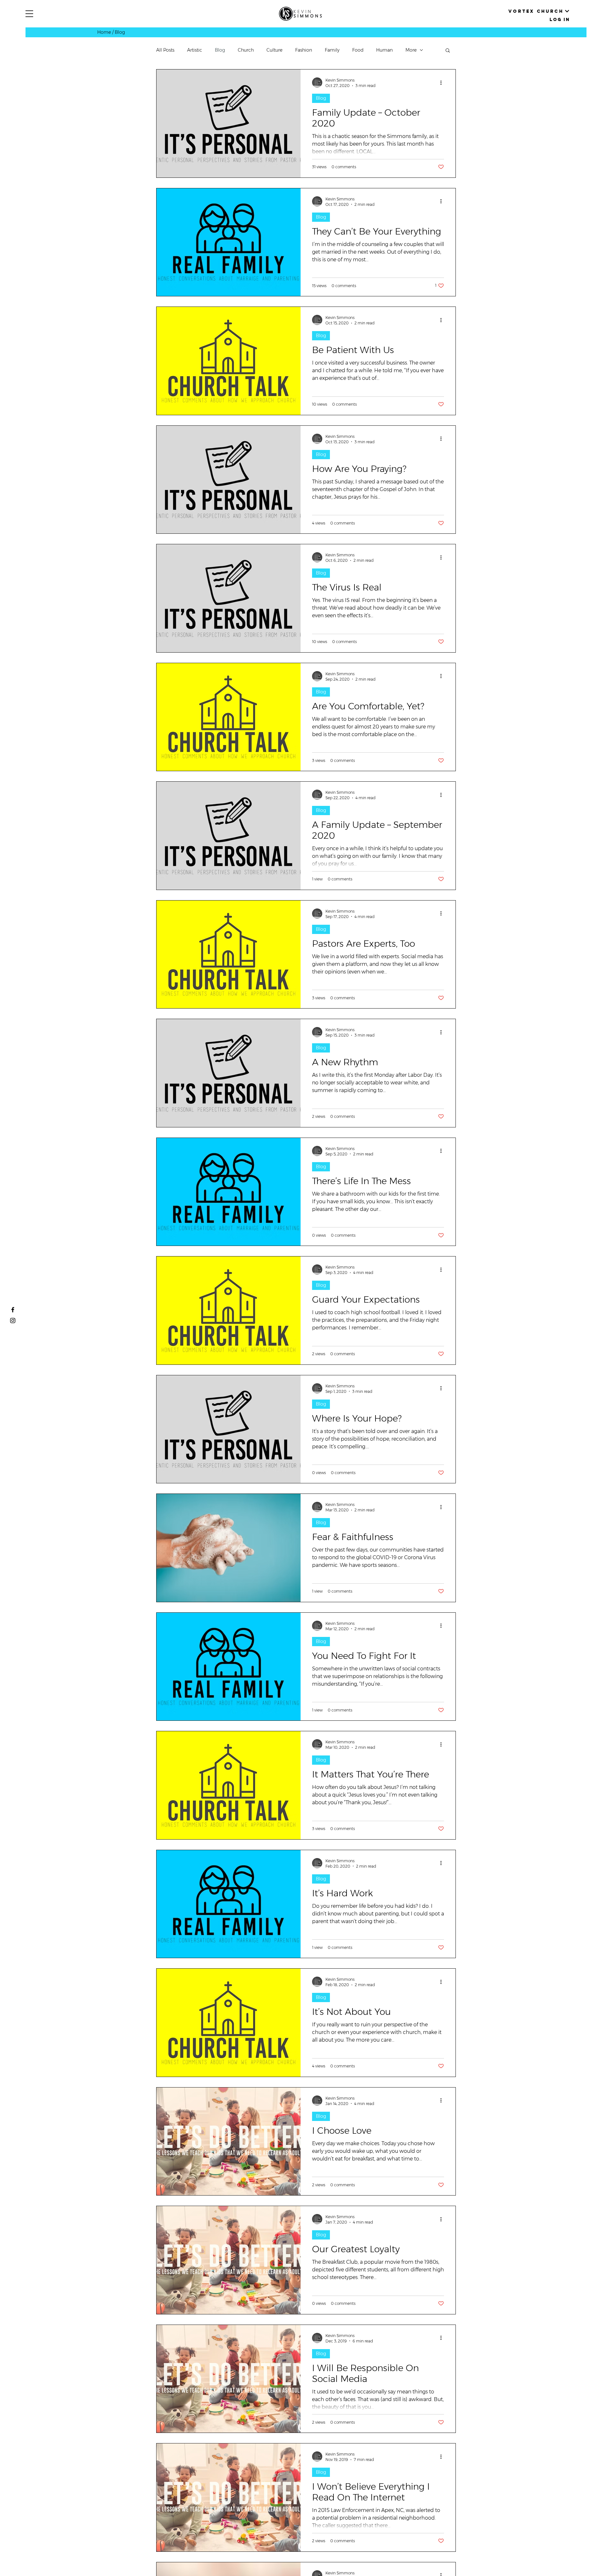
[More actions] (443, 83)
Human (384, 50)
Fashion (304, 50)
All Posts (165, 50)
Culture (274, 50)
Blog (220, 50)
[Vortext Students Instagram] (13, 1321)
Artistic (195, 50)
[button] (29, 14)
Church (246, 50)
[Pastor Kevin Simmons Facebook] (13, 1310)
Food (358, 50)
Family (332, 50)
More (411, 50)
